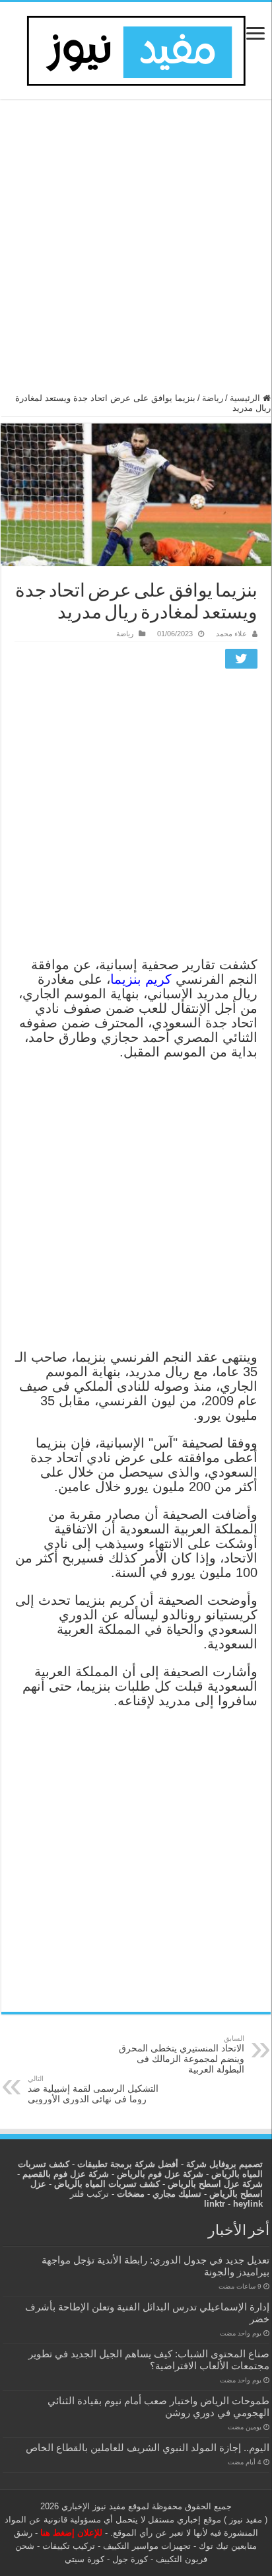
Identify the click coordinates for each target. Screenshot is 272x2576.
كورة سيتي (85, 2559)
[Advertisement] (136, 252)
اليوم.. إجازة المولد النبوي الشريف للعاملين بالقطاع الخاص (148, 2447)
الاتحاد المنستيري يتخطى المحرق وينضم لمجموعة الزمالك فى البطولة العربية (182, 2054)
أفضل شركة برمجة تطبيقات (128, 2164)
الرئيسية (246, 398)
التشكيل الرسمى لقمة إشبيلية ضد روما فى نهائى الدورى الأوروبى (93, 2089)
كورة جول (129, 2559)
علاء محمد (231, 634)
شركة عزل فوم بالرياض (160, 2174)
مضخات (131, 2194)
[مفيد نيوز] (136, 48)
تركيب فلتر (89, 2194)
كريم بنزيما (141, 979)
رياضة (213, 398)
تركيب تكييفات (69, 2546)
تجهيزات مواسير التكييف (147, 2546)
